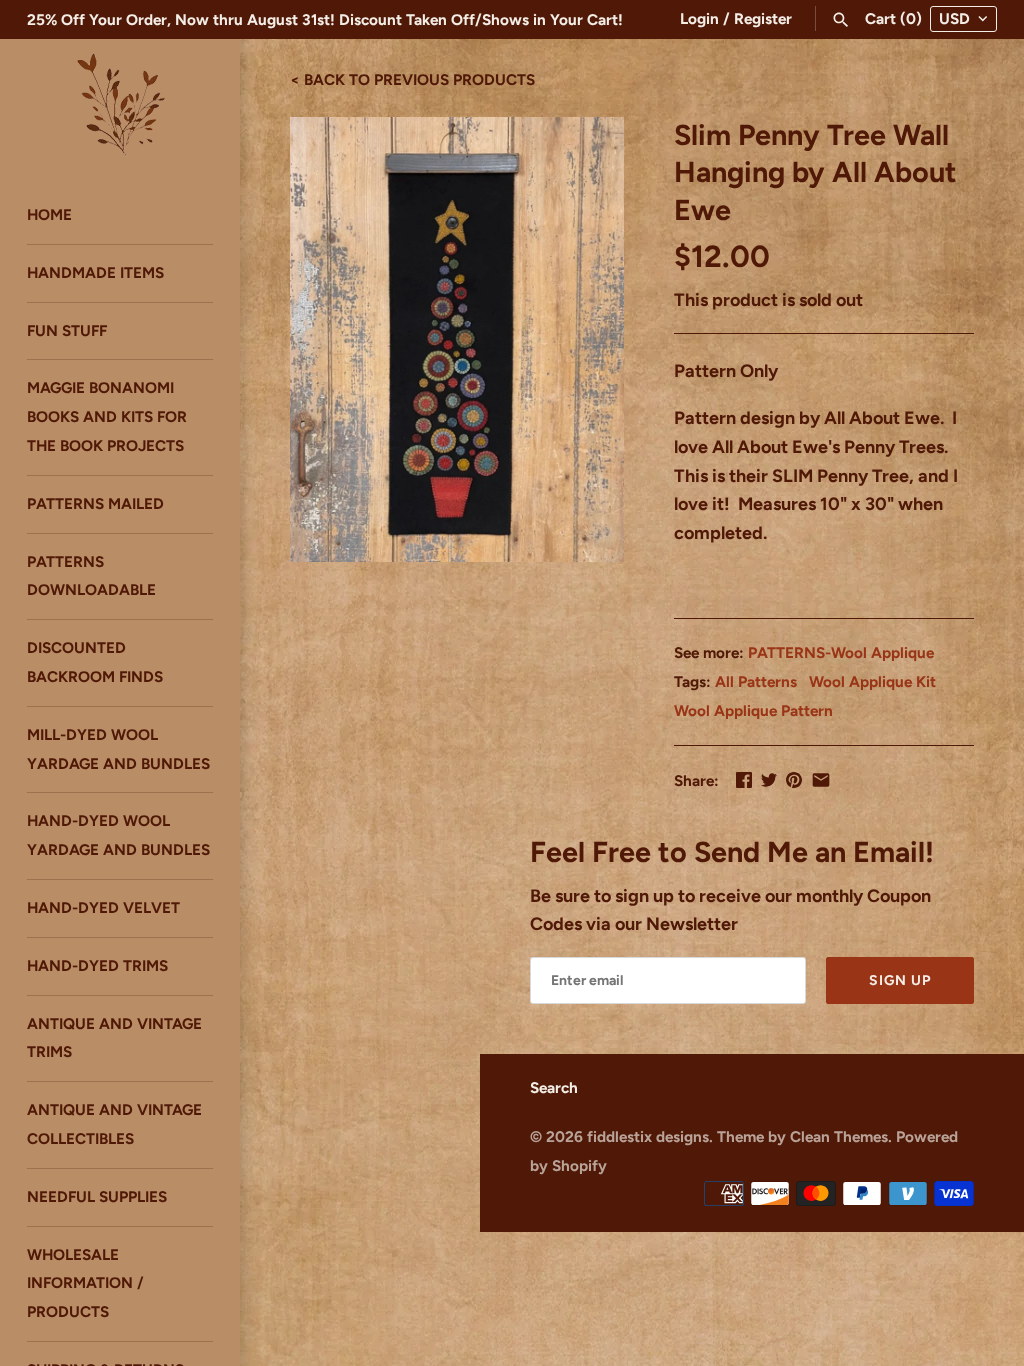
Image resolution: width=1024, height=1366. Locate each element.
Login (699, 18)
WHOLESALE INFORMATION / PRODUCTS (85, 1283)
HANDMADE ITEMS (95, 272)
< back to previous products (412, 78)
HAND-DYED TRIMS (97, 965)
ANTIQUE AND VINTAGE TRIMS (114, 1038)
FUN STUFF (67, 330)
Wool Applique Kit (872, 681)
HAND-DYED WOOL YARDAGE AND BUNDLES (118, 835)
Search (554, 1087)
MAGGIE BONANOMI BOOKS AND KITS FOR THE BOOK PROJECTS (107, 416)
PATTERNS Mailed (95, 503)
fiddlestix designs (648, 1136)
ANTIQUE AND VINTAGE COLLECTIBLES (114, 1124)
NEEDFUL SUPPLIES (97, 1196)
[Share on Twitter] (769, 780)
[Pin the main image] (794, 780)
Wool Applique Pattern (753, 710)
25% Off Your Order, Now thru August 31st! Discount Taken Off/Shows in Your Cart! (325, 19)
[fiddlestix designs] (120, 103)
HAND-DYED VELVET (103, 907)
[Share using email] (821, 780)
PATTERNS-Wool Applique (841, 652)
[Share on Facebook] (744, 780)
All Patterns (756, 681)
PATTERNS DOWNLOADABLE (91, 576)
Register (763, 18)
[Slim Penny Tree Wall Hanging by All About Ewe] (457, 339)
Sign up (900, 980)
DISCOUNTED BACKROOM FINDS (95, 662)
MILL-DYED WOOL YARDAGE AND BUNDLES (118, 749)
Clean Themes (839, 1136)
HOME (49, 214)
